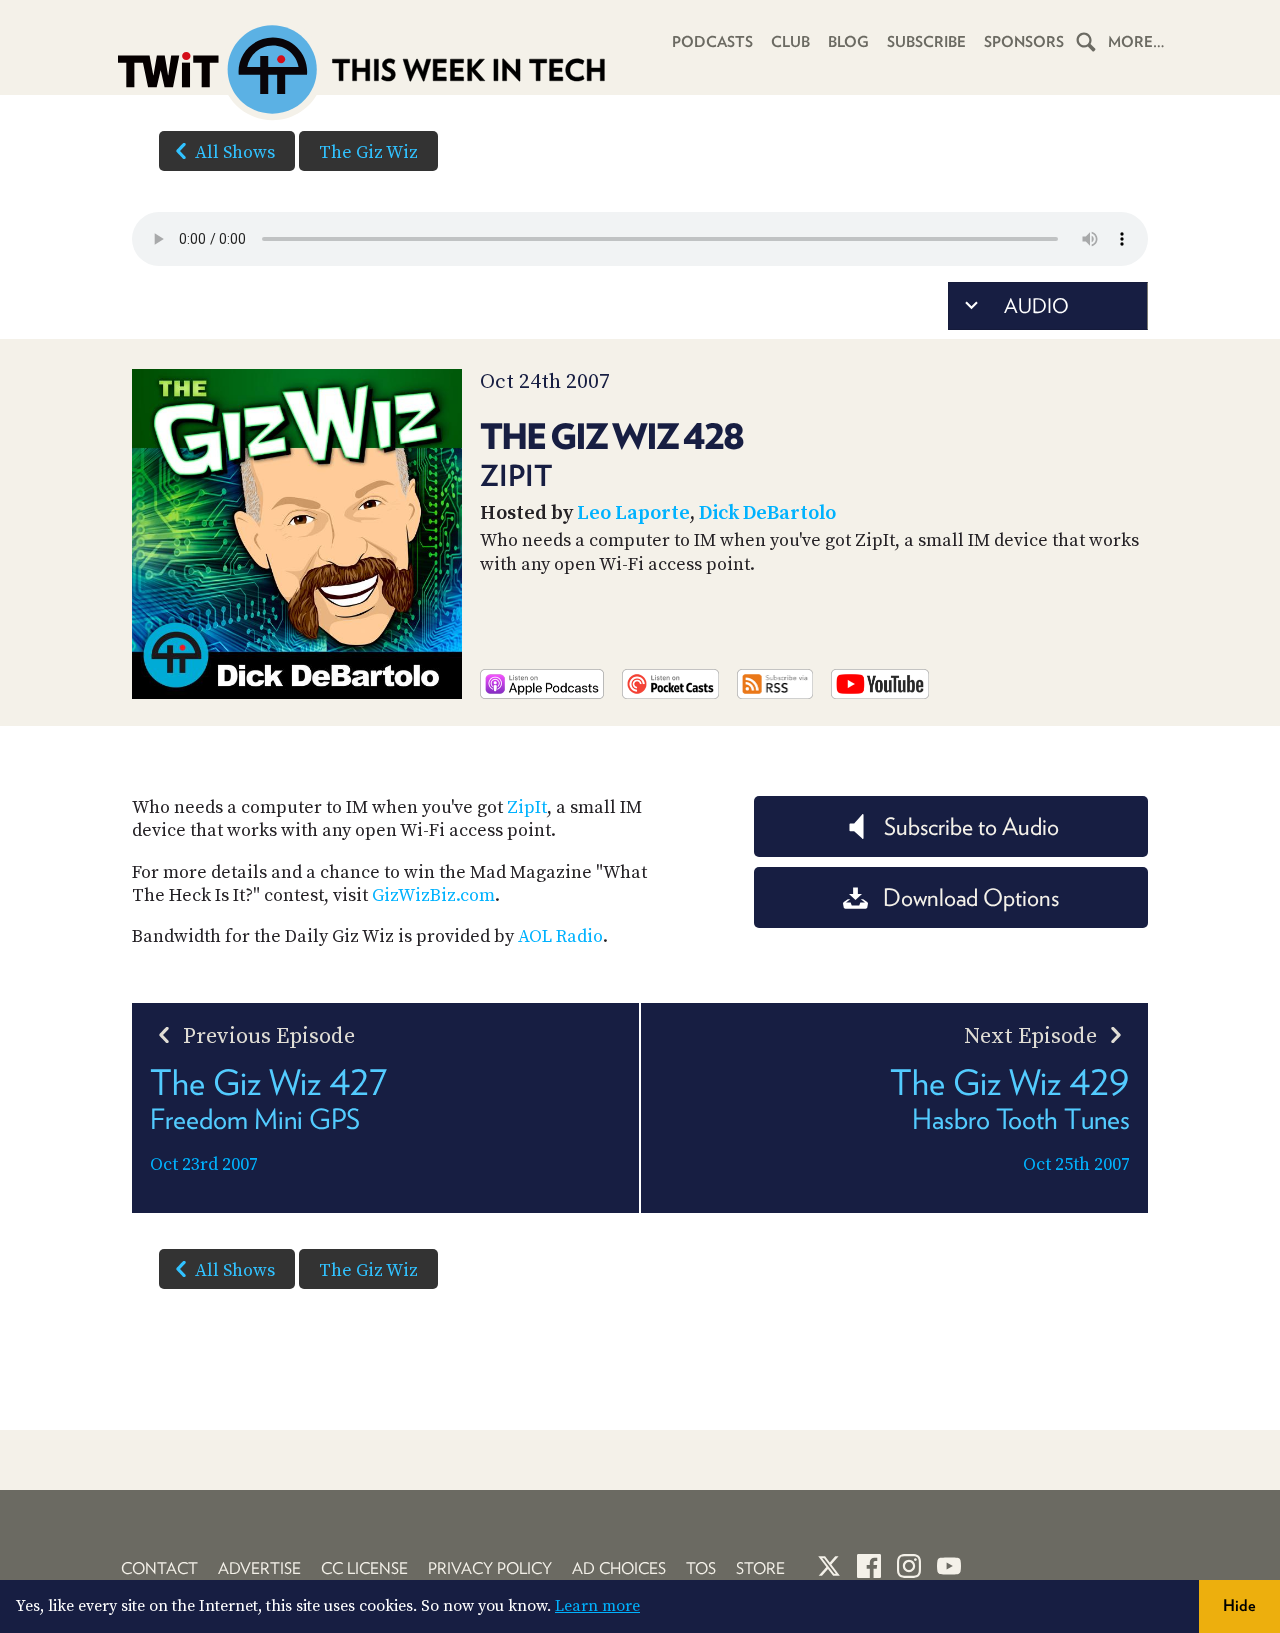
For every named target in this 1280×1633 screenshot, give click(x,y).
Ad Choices (619, 1568)
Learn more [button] (597, 1606)
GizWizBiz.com (433, 895)
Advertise (259, 1568)
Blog (848, 42)
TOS (701, 1568)
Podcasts (712, 42)
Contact (159, 1568)
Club (790, 42)
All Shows (235, 152)
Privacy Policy (490, 1568)
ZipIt (527, 807)
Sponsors (1024, 42)
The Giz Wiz (368, 152)
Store (760, 1568)
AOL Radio (560, 936)
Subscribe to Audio (971, 826)
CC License (364, 1568)
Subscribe (926, 42)
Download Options (971, 897)
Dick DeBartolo (767, 513)
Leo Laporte (633, 513)
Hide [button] (1239, 1605)
